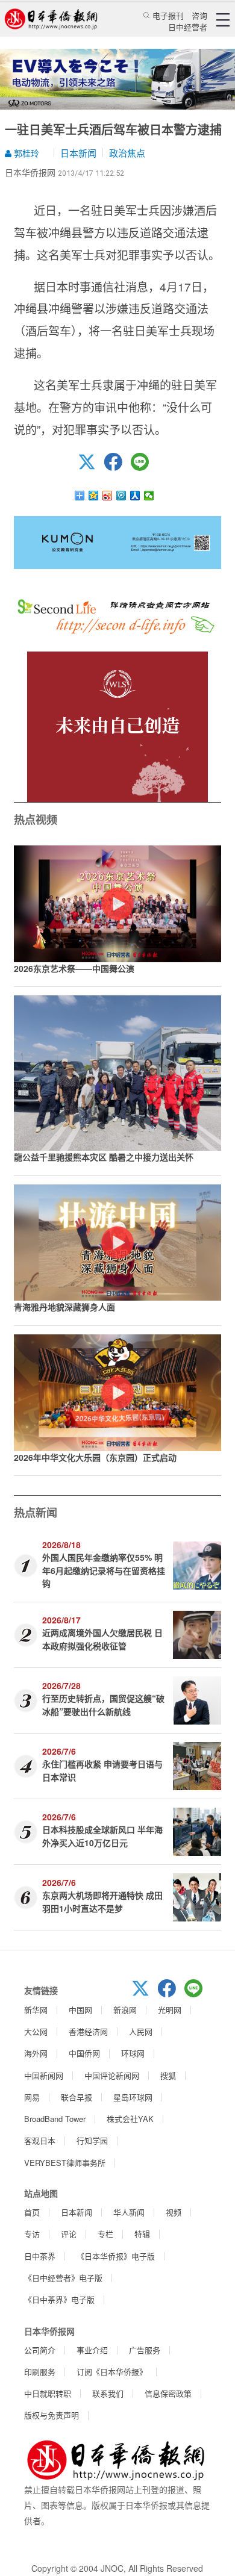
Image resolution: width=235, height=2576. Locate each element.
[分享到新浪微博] (108, 496)
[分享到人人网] (135, 496)
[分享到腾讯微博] (121, 496)
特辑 (142, 2234)
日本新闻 (78, 153)
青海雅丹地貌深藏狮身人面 (64, 1307)
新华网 (36, 2010)
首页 (32, 2212)
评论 (69, 2234)
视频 (174, 2212)
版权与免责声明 (52, 2415)
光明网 (170, 2010)
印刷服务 (40, 2372)
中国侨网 (84, 2053)
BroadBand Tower (55, 2119)
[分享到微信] (149, 496)
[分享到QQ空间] (94, 496)
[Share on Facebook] (117, 467)
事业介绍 (92, 2350)
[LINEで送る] (144, 467)
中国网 (80, 2010)
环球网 (133, 2053)
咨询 (199, 15)
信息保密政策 (168, 2393)
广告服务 (145, 2350)
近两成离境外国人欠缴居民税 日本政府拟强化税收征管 (102, 1639)
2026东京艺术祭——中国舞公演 (74, 968)
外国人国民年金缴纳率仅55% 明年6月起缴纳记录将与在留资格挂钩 (104, 1570)
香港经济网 (88, 2031)
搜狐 (168, 2075)
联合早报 (77, 2097)
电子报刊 (168, 15)
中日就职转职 (48, 2393)
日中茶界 (40, 2256)
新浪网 (125, 2010)
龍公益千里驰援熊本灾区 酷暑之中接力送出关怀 (104, 1157)
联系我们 (108, 2393)
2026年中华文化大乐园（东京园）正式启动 (95, 1457)
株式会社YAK (130, 2119)
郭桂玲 (25, 153)
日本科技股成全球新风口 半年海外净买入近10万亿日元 (102, 1836)
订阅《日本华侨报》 (112, 2372)
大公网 (36, 2031)
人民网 (141, 2031)
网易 (32, 2097)
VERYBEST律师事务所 (65, 2163)
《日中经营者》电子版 (63, 2278)
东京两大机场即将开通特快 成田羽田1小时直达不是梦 (102, 1901)
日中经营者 (188, 27)
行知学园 (92, 2140)
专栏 (105, 2234)
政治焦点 (127, 153)
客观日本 (40, 2140)
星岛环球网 (133, 2097)
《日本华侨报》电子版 (116, 2256)
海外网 (36, 2053)
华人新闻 (129, 2212)
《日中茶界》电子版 (59, 2299)
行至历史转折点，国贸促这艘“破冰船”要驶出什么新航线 (103, 1704)
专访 (32, 2234)
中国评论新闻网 (112, 2075)
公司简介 (40, 2350)
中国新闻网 (44, 2075)
